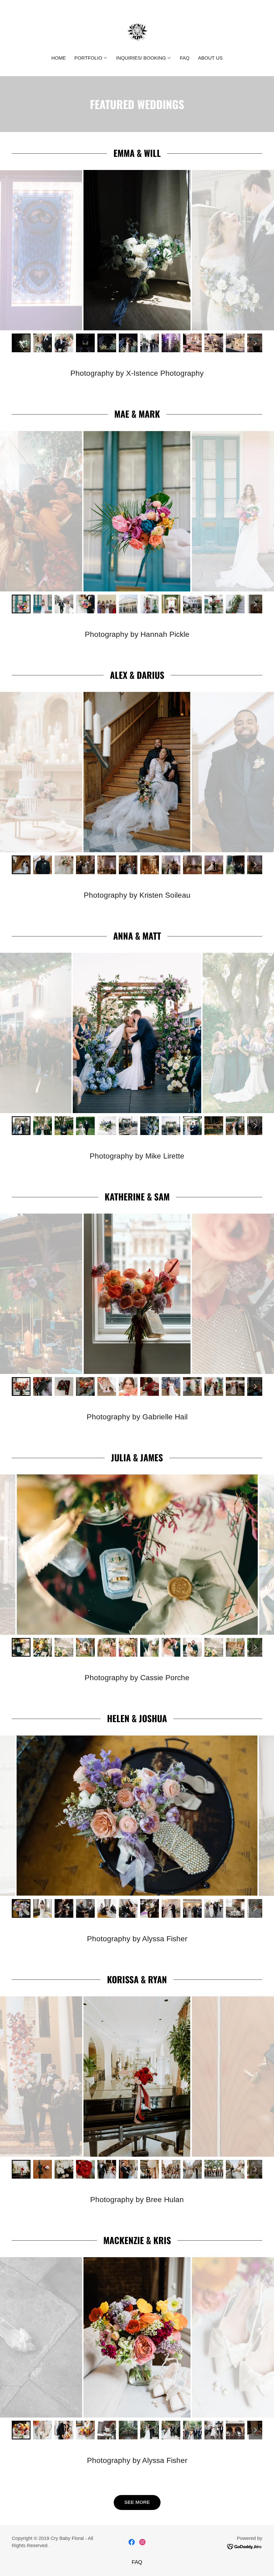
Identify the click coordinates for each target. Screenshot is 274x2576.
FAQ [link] (185, 58)
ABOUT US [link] (210, 58)
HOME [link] (59, 58)
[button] (91, 58)
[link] (137, 31)
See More (137, 2502)
